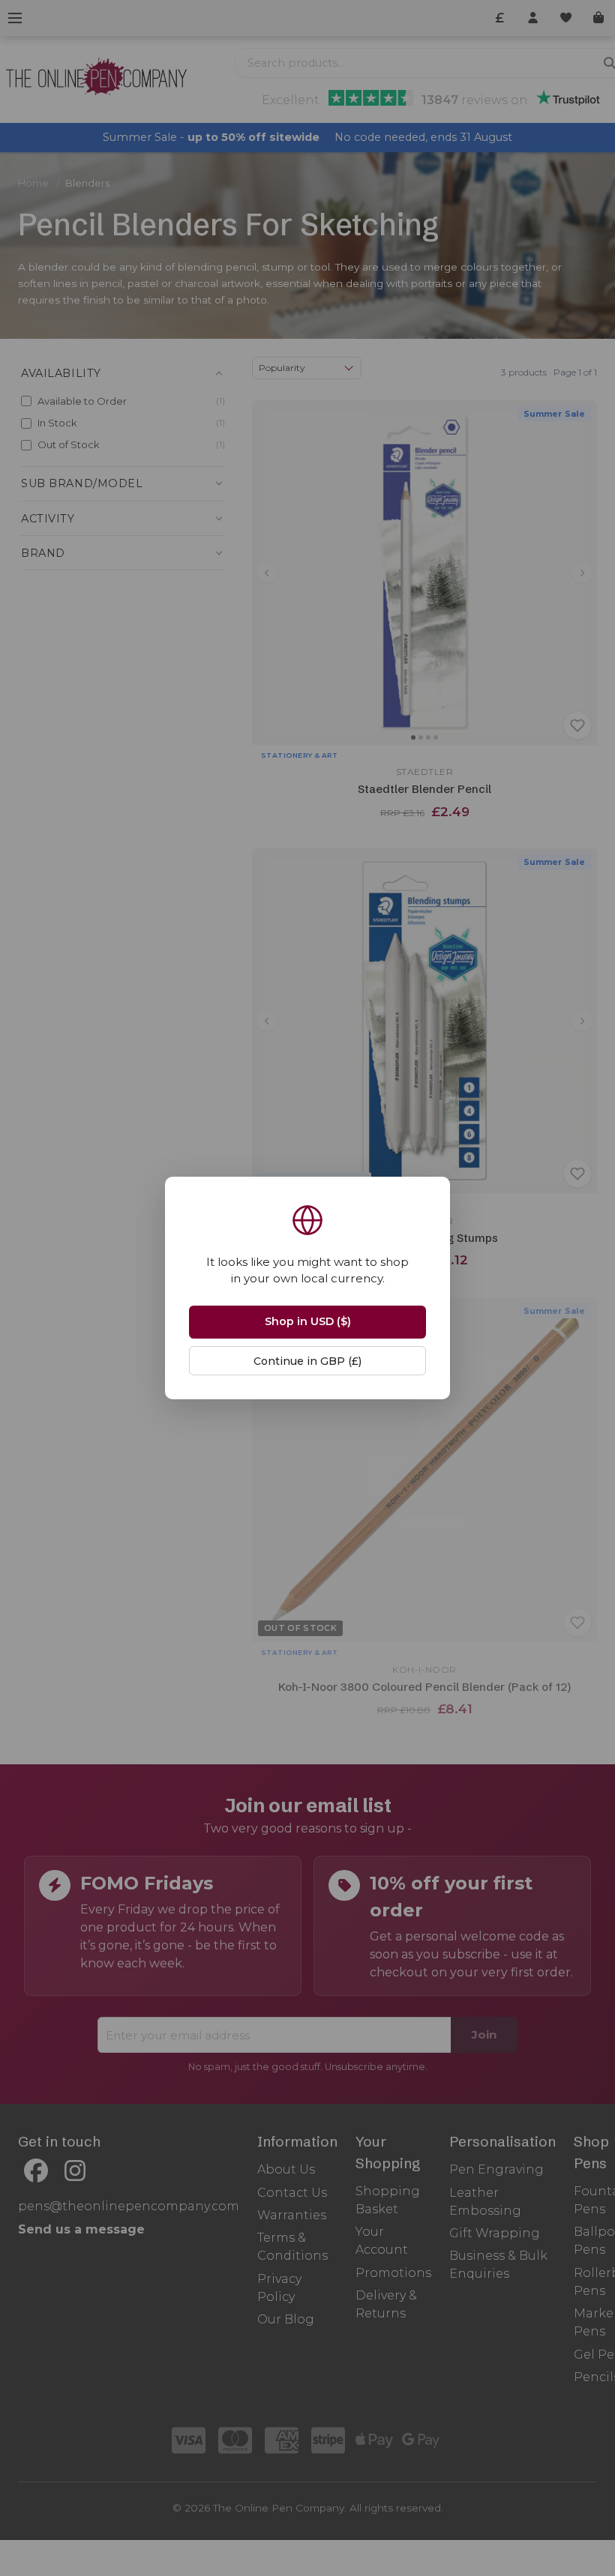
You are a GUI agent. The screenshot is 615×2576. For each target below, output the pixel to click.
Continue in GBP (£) (307, 1361)
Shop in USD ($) (308, 1321)
